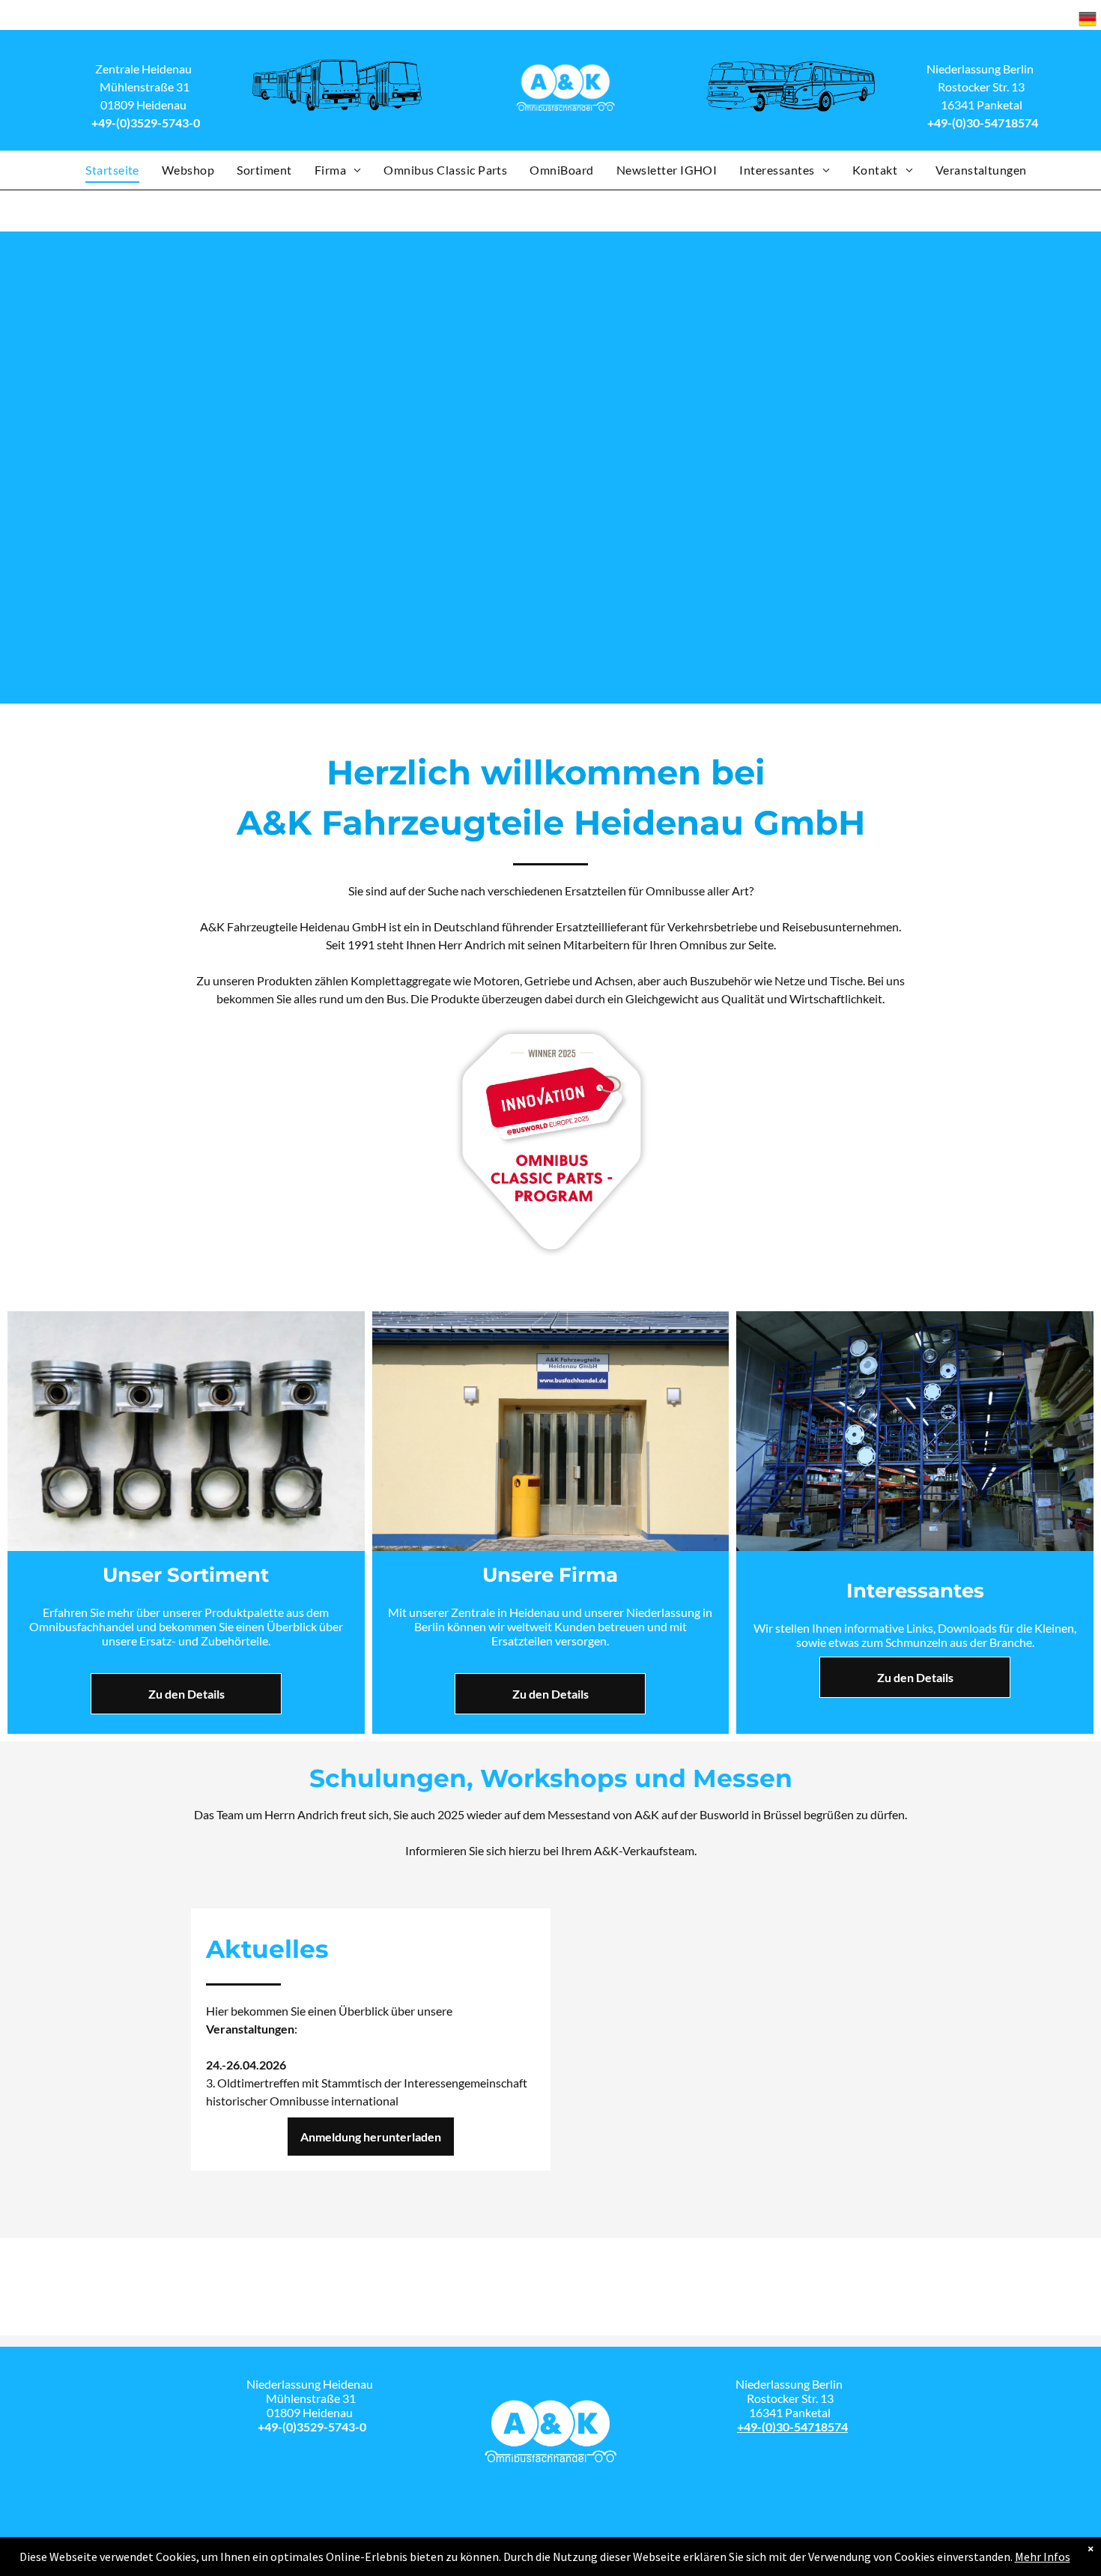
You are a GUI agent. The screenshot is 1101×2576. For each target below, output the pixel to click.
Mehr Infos (1043, 2557)
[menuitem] (112, 170)
